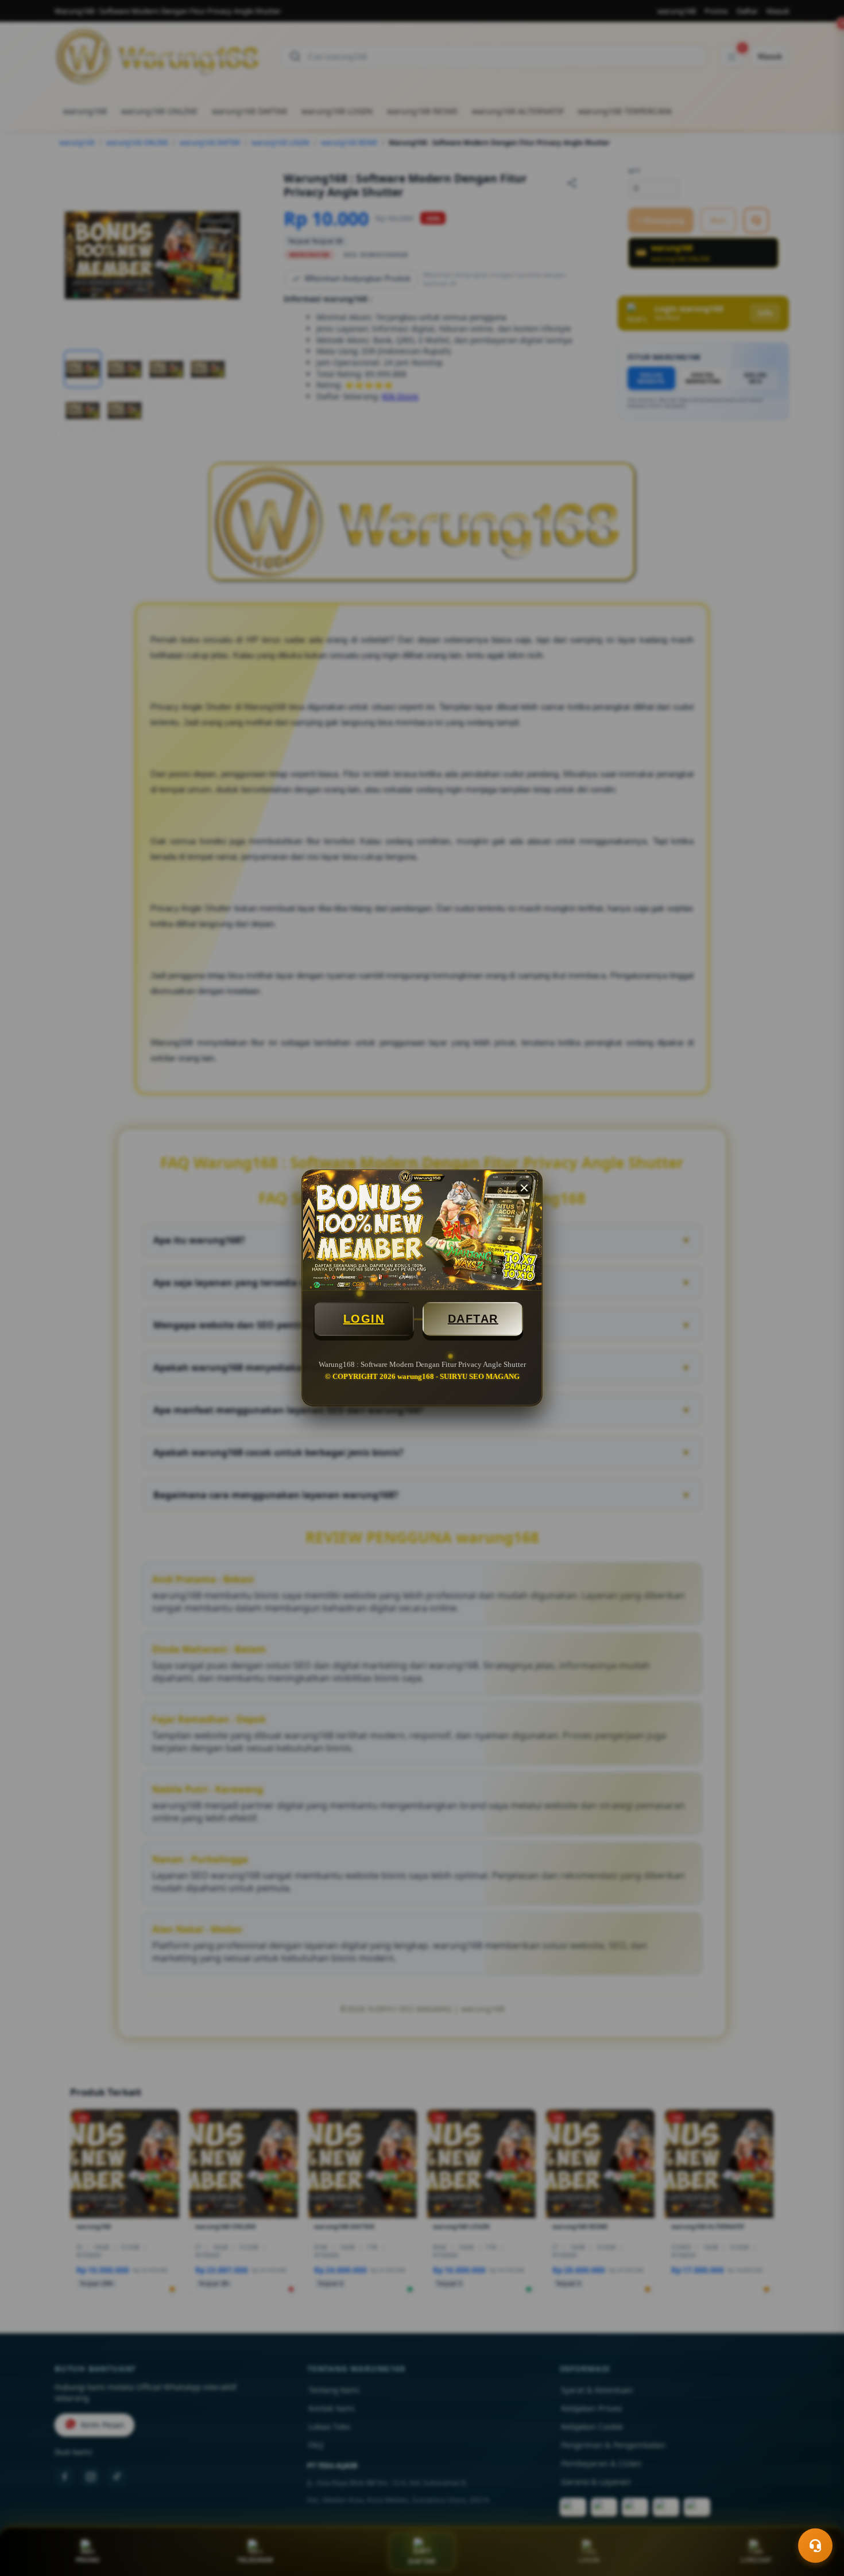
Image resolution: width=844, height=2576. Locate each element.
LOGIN (364, 1319)
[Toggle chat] (815, 2546)
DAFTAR (473, 1319)
